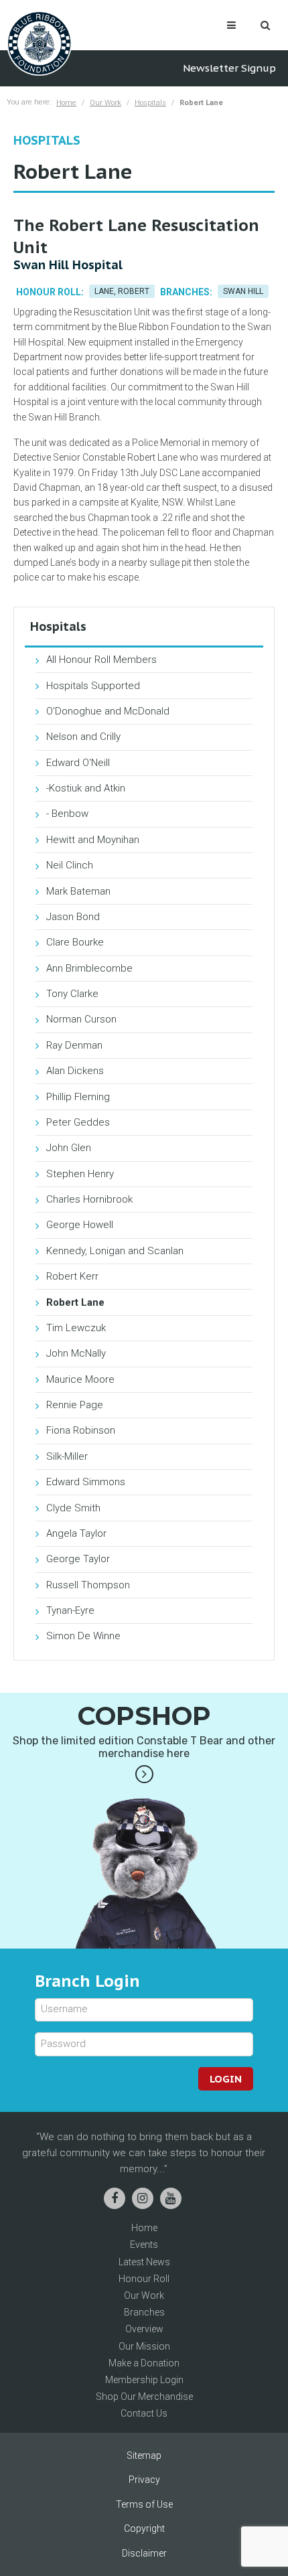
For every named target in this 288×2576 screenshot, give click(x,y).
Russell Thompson (88, 1585)
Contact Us (144, 2413)
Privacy (144, 2480)
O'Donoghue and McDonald (108, 711)
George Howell (80, 1225)
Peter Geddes (78, 1122)
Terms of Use (144, 2504)
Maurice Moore (80, 1379)
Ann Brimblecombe (89, 968)
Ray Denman (74, 1045)
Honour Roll (144, 2279)
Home (66, 103)
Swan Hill (243, 291)
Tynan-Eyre (70, 1610)
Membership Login (144, 2380)
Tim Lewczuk (76, 1328)
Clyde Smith (73, 1508)
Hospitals (150, 103)
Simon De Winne (83, 1636)
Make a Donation (144, 2363)
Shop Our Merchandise (144, 2397)
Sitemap (144, 2455)
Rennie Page (75, 1405)
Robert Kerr (72, 1276)
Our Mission (144, 2346)
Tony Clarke (72, 994)
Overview (144, 2329)
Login (226, 2079)
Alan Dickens (75, 1071)
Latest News (144, 2262)
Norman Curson (81, 1019)
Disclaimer (144, 2553)
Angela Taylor (76, 1533)
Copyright (144, 2528)
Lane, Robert (122, 291)
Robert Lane (75, 1302)
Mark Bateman (78, 891)
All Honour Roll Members (101, 660)
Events (144, 2245)
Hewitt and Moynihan (93, 840)
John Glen (69, 1148)
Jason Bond (73, 917)
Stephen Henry (80, 1174)
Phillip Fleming (78, 1097)
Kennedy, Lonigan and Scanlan (115, 1251)
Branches (144, 2312)
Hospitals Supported (93, 686)
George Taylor (78, 1559)
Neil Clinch (70, 865)
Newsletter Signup (229, 68)
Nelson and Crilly (83, 737)
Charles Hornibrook (89, 1199)
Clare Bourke (75, 942)
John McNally (76, 1353)
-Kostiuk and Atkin (86, 788)
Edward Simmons (86, 1482)
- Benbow (67, 814)
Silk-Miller (67, 1456)
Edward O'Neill (78, 763)
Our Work (105, 103)
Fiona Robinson (81, 1430)
